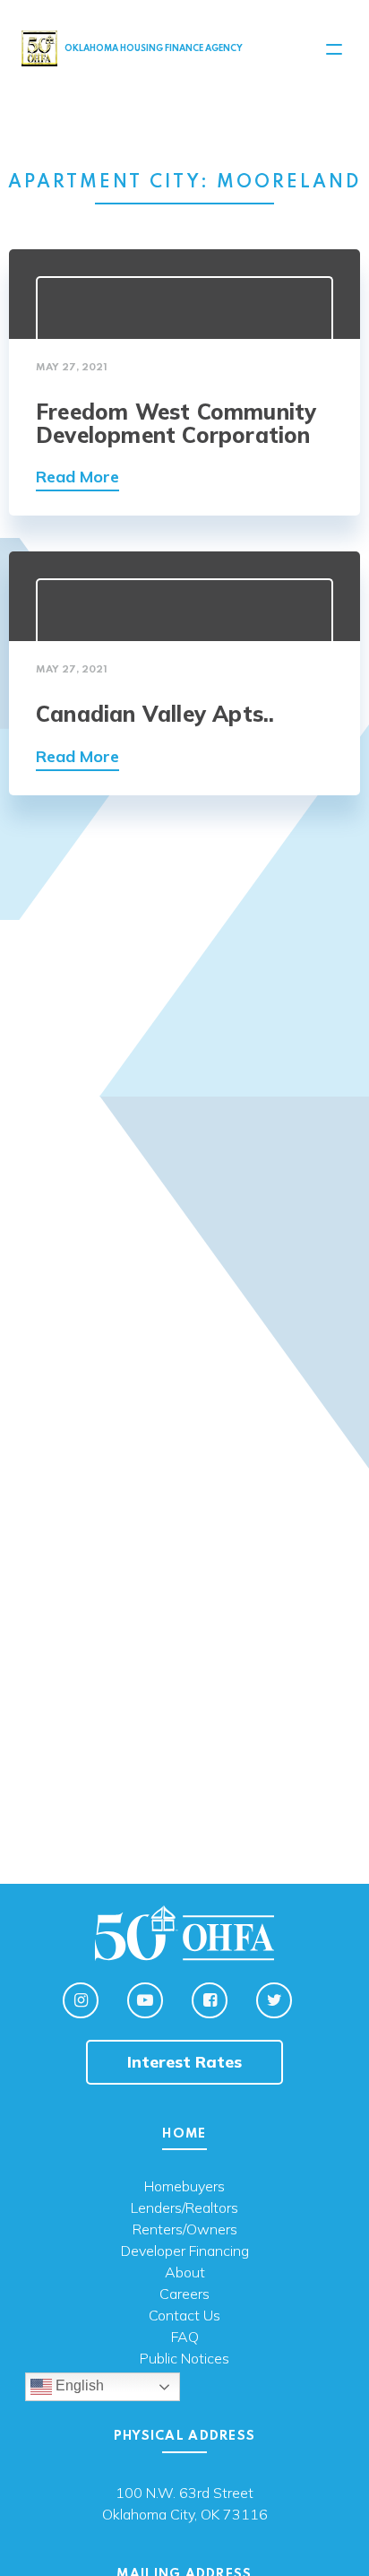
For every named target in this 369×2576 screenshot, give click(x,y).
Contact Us (184, 2316)
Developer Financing (185, 2251)
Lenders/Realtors (184, 2208)
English (78, 2386)
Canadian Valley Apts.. (155, 714)
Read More (77, 477)
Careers (184, 2294)
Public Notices (184, 2359)
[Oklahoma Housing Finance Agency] (39, 48)
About (185, 2273)
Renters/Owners (185, 2230)
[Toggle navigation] (334, 49)
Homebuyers (184, 2187)
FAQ (185, 2337)
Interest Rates (184, 2062)
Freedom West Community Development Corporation (176, 423)
